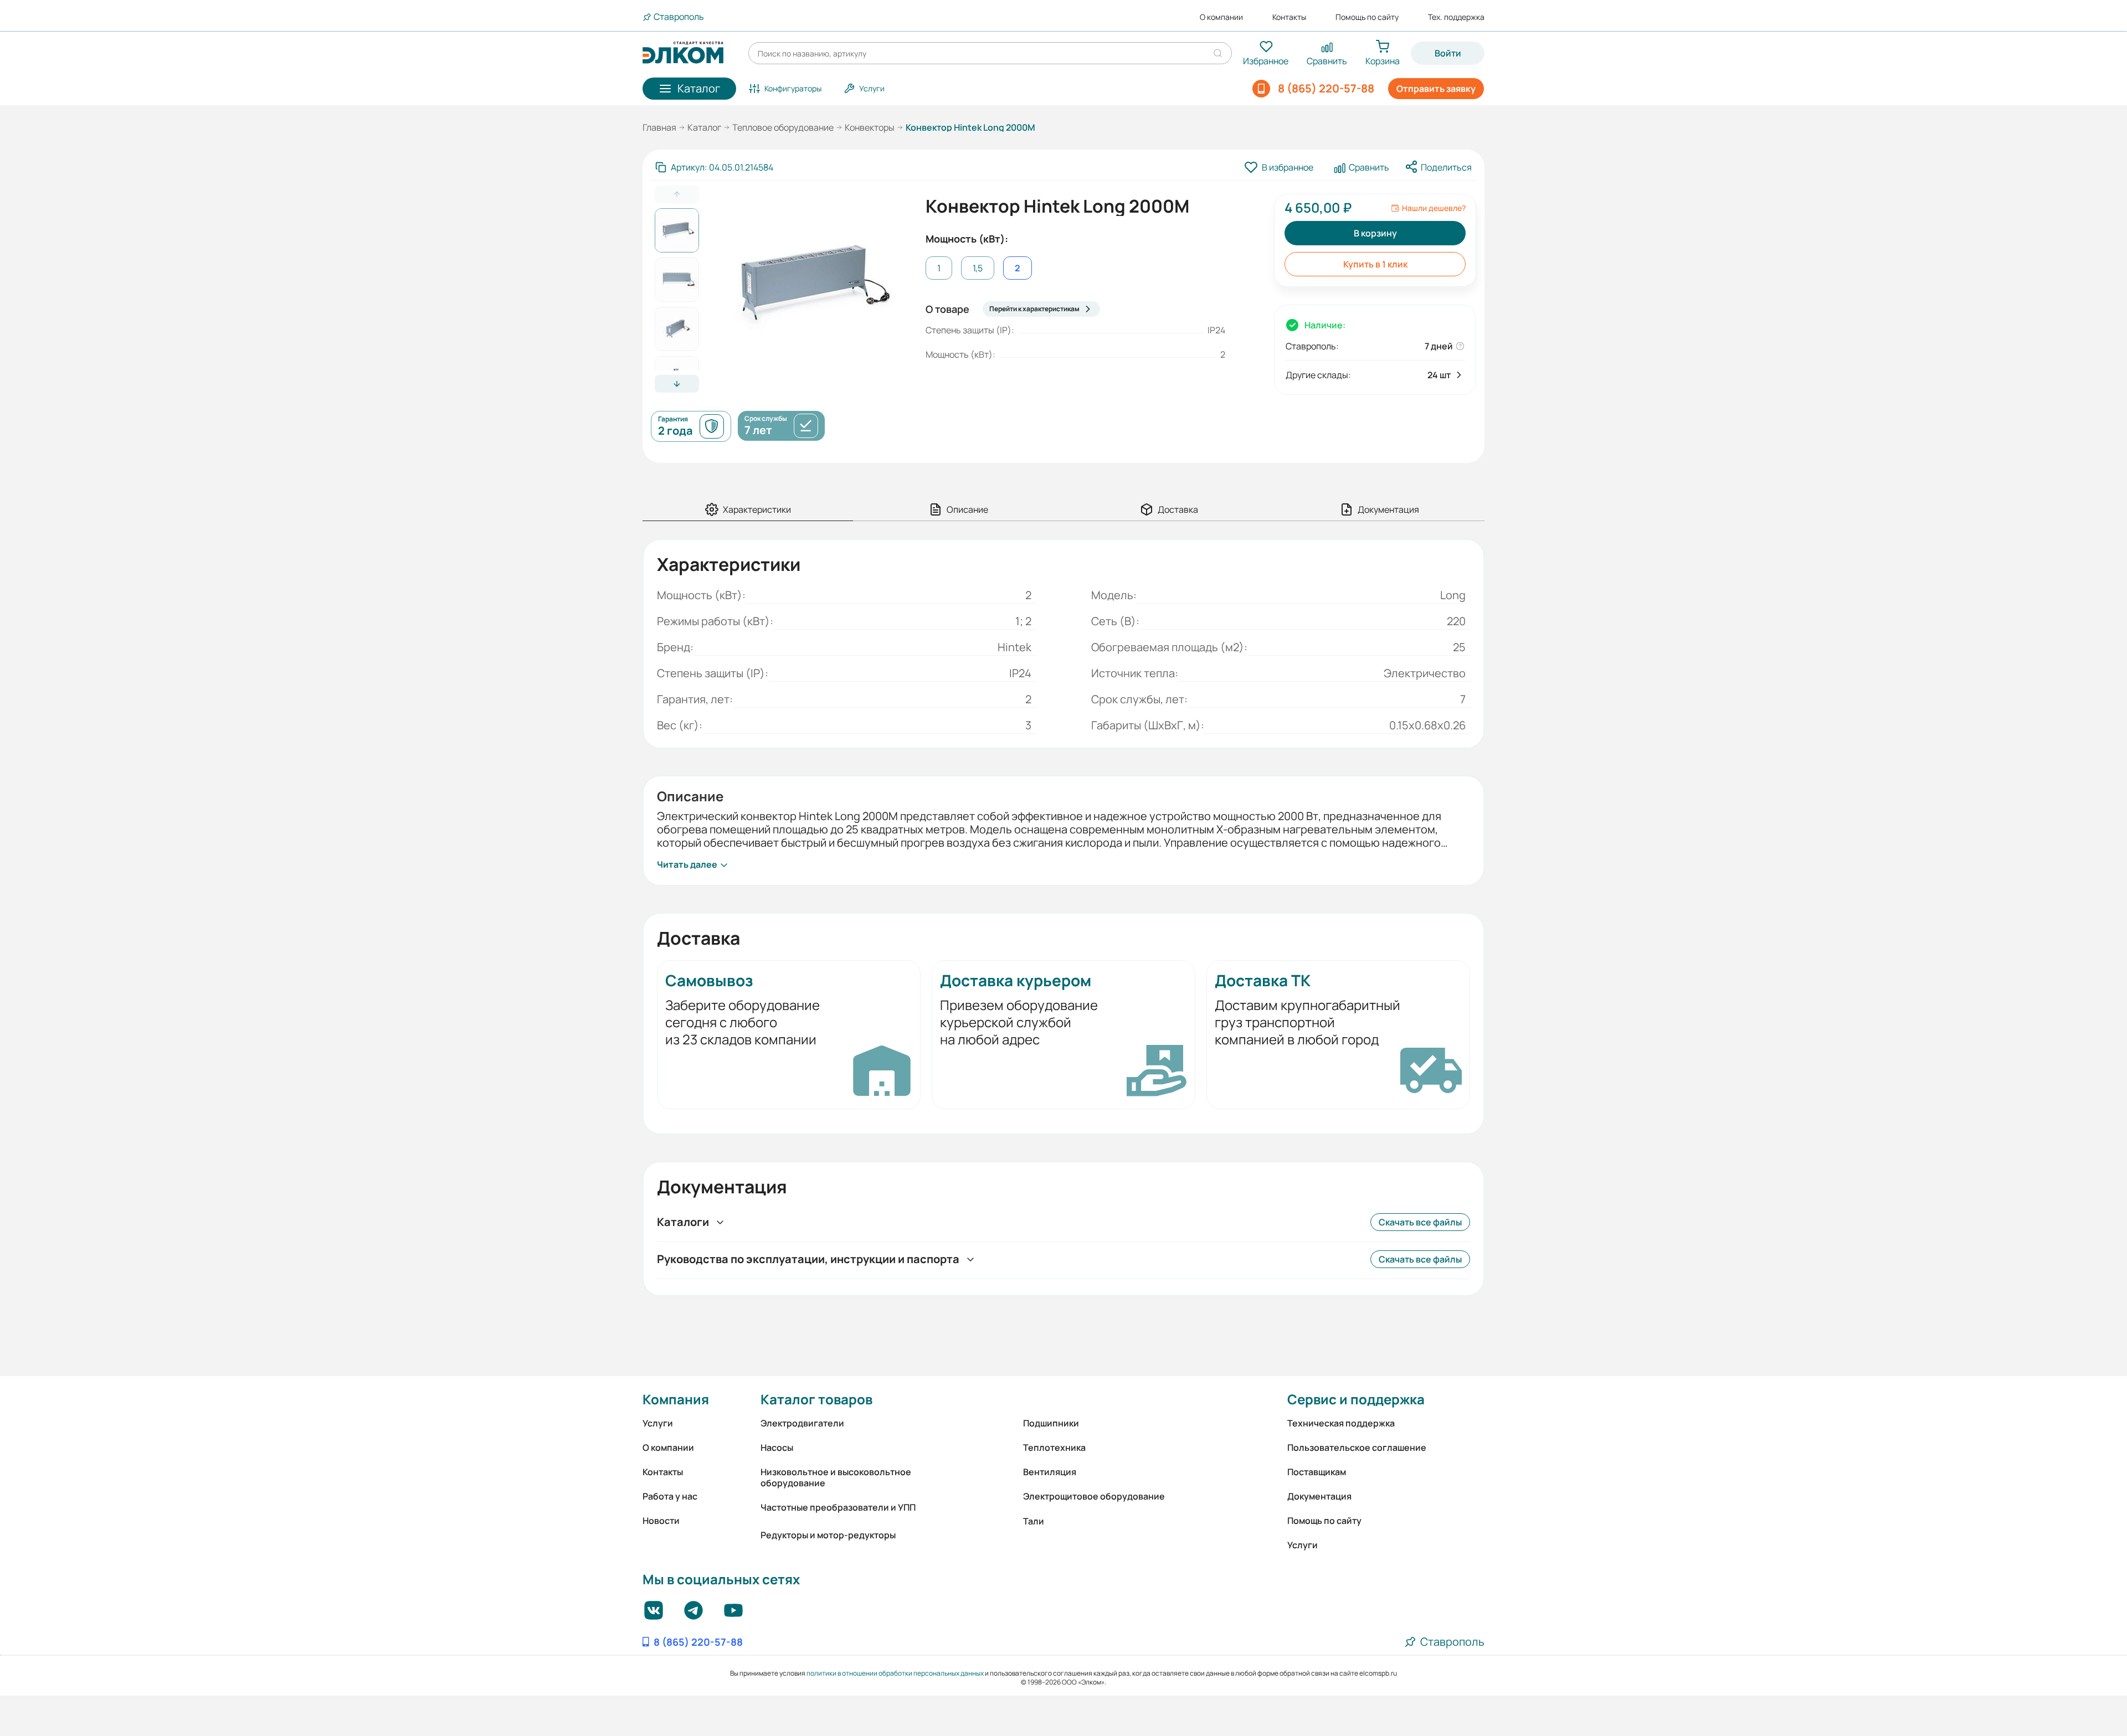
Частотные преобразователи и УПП (838, 1507)
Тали (1034, 1521)
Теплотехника (1054, 1447)
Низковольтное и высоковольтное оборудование (836, 1477)
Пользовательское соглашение (1357, 1447)
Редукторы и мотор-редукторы (828, 1535)
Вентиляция (1050, 1472)
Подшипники (1051, 1423)
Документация (1319, 1496)
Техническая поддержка (1341, 1423)
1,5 (978, 268)
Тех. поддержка (1456, 17)
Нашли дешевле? (1434, 208)
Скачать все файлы (1420, 1222)
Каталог (704, 127)
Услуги (658, 1423)
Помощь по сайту (1367, 17)
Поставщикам (1317, 1472)
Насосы (777, 1447)
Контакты (1289, 17)
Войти (1448, 53)
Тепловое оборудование (783, 127)
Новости (661, 1521)
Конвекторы (870, 127)
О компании (1221, 17)
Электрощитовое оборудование (1094, 1496)
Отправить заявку (1436, 89)
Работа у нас (670, 1496)
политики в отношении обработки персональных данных (895, 1673)
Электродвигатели (802, 1423)
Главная (659, 127)
